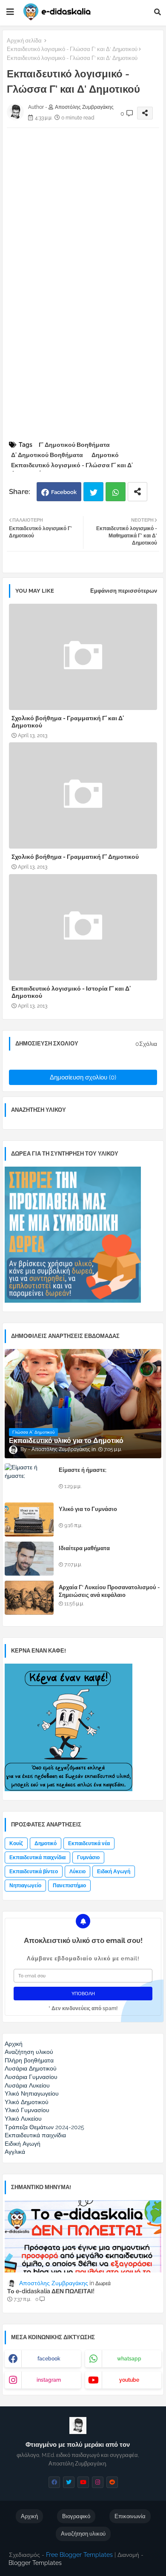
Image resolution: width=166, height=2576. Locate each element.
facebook (49, 2359)
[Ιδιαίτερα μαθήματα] (29, 1559)
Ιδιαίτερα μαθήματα (84, 1548)
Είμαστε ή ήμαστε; (83, 1470)
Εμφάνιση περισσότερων (124, 591)
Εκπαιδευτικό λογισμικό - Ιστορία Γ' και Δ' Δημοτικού (71, 992)
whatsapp (129, 2359)
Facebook (64, 492)
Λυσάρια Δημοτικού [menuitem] (31, 2068)
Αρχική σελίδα (24, 41)
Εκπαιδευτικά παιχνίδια (37, 1857)
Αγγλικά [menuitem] (15, 2152)
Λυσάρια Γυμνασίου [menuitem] (31, 2077)
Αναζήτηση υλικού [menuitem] (29, 2052)
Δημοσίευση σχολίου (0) (83, 1077)
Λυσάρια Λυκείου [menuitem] (27, 2085)
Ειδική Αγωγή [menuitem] (23, 2144)
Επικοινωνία (130, 2516)
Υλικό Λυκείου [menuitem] (23, 2119)
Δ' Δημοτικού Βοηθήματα (47, 455)
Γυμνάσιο (88, 1857)
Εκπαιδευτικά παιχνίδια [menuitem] (35, 2135)
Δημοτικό (105, 455)
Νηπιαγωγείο (25, 1886)
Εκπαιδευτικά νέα (89, 1843)
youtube (129, 2380)
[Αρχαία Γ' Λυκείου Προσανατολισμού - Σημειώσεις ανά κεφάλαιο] (29, 1598)
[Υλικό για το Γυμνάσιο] (29, 1519)
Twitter (93, 492)
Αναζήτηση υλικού (83, 2534)
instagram (49, 2380)
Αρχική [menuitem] (14, 2044)
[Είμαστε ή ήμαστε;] (29, 1480)
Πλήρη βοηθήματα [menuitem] (29, 2060)
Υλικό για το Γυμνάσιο (88, 1509)
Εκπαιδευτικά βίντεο (34, 1872)
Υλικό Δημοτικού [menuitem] (27, 2102)
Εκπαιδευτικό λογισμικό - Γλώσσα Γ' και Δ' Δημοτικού (72, 49)
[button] (157, 12)
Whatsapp (116, 492)
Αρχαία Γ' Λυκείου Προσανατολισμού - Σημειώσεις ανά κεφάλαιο (109, 1591)
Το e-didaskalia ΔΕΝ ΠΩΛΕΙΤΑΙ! (51, 2291)
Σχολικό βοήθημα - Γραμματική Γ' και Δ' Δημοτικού (68, 722)
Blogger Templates (35, 2563)
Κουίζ (16, 1843)
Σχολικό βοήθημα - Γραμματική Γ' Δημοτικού (75, 857)
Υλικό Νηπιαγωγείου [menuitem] (32, 2093)
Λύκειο (77, 1872)
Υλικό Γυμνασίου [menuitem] (27, 2110)
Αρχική (29, 2516)
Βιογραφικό (76, 2516)
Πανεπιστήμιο (69, 1886)
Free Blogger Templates (79, 2555)
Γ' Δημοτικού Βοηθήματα (74, 445)
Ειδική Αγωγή (114, 1872)
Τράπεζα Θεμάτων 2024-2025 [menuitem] (44, 2127)
